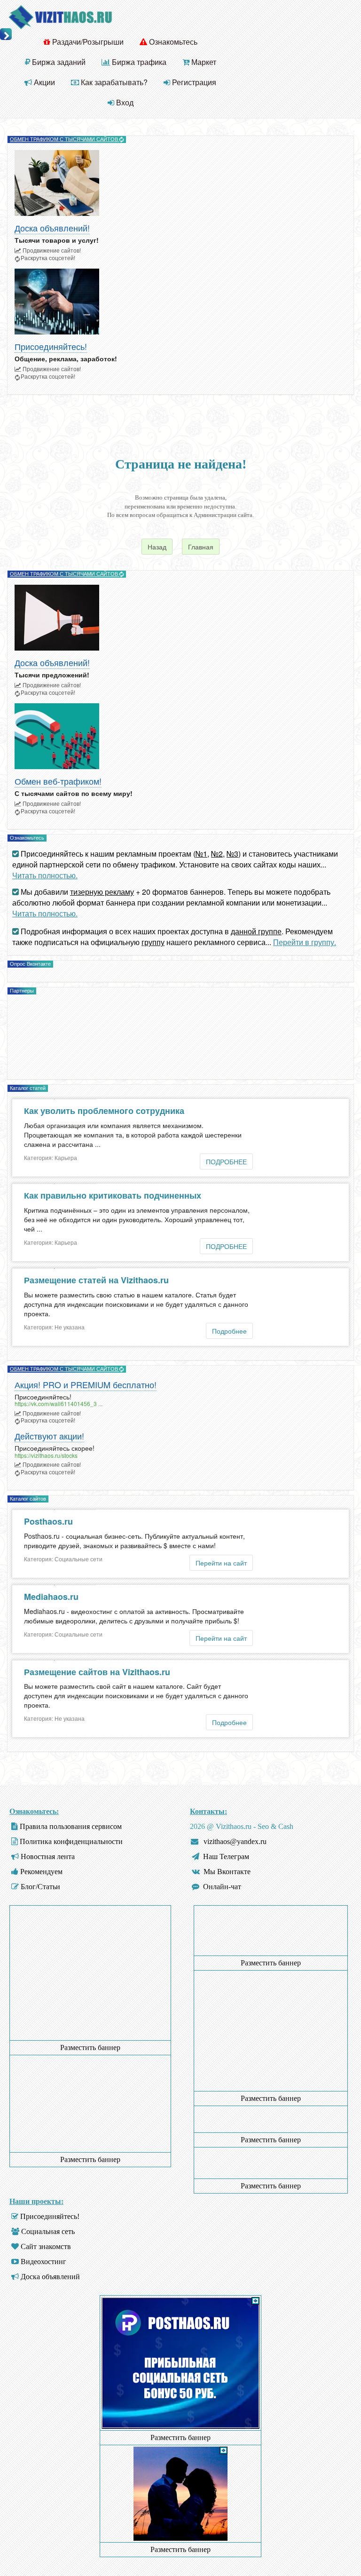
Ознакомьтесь (172, 42)
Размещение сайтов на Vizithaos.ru (97, 1672)
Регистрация (193, 82)
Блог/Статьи (40, 1887)
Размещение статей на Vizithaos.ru (96, 1280)
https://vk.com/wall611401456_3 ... (59, 1403)
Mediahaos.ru (51, 1597)
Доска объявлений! (52, 228)
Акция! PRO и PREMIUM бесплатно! (86, 1385)
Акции (43, 82)
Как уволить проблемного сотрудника (104, 1111)
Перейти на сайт (221, 1563)
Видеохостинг (43, 2262)
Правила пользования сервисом (71, 1826)
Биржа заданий (58, 62)
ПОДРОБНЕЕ (226, 1161)
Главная (201, 547)
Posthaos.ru (48, 1521)
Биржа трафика (138, 62)
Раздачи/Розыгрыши (87, 42)
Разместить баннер (90, 2047)
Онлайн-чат (222, 1887)
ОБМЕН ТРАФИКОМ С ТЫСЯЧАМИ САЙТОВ (65, 139)
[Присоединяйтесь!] (180, 302)
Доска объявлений (50, 2277)
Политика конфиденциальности (71, 1841)
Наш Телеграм (226, 1856)
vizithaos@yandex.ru (235, 1841)
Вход (124, 102)
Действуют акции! (49, 1436)
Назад (157, 547)
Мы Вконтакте (227, 1872)
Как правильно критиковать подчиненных (113, 1195)
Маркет (203, 62)
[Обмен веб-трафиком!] (180, 736)
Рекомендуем (41, 1872)
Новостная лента (48, 1856)
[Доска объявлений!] (180, 183)
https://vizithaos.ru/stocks (46, 1455)
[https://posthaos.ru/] (180, 2426)
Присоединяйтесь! (51, 347)
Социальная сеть (48, 2231)
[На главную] (60, 16)
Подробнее (229, 1331)
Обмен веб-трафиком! (58, 782)
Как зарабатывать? (113, 82)
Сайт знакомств (46, 2246)
